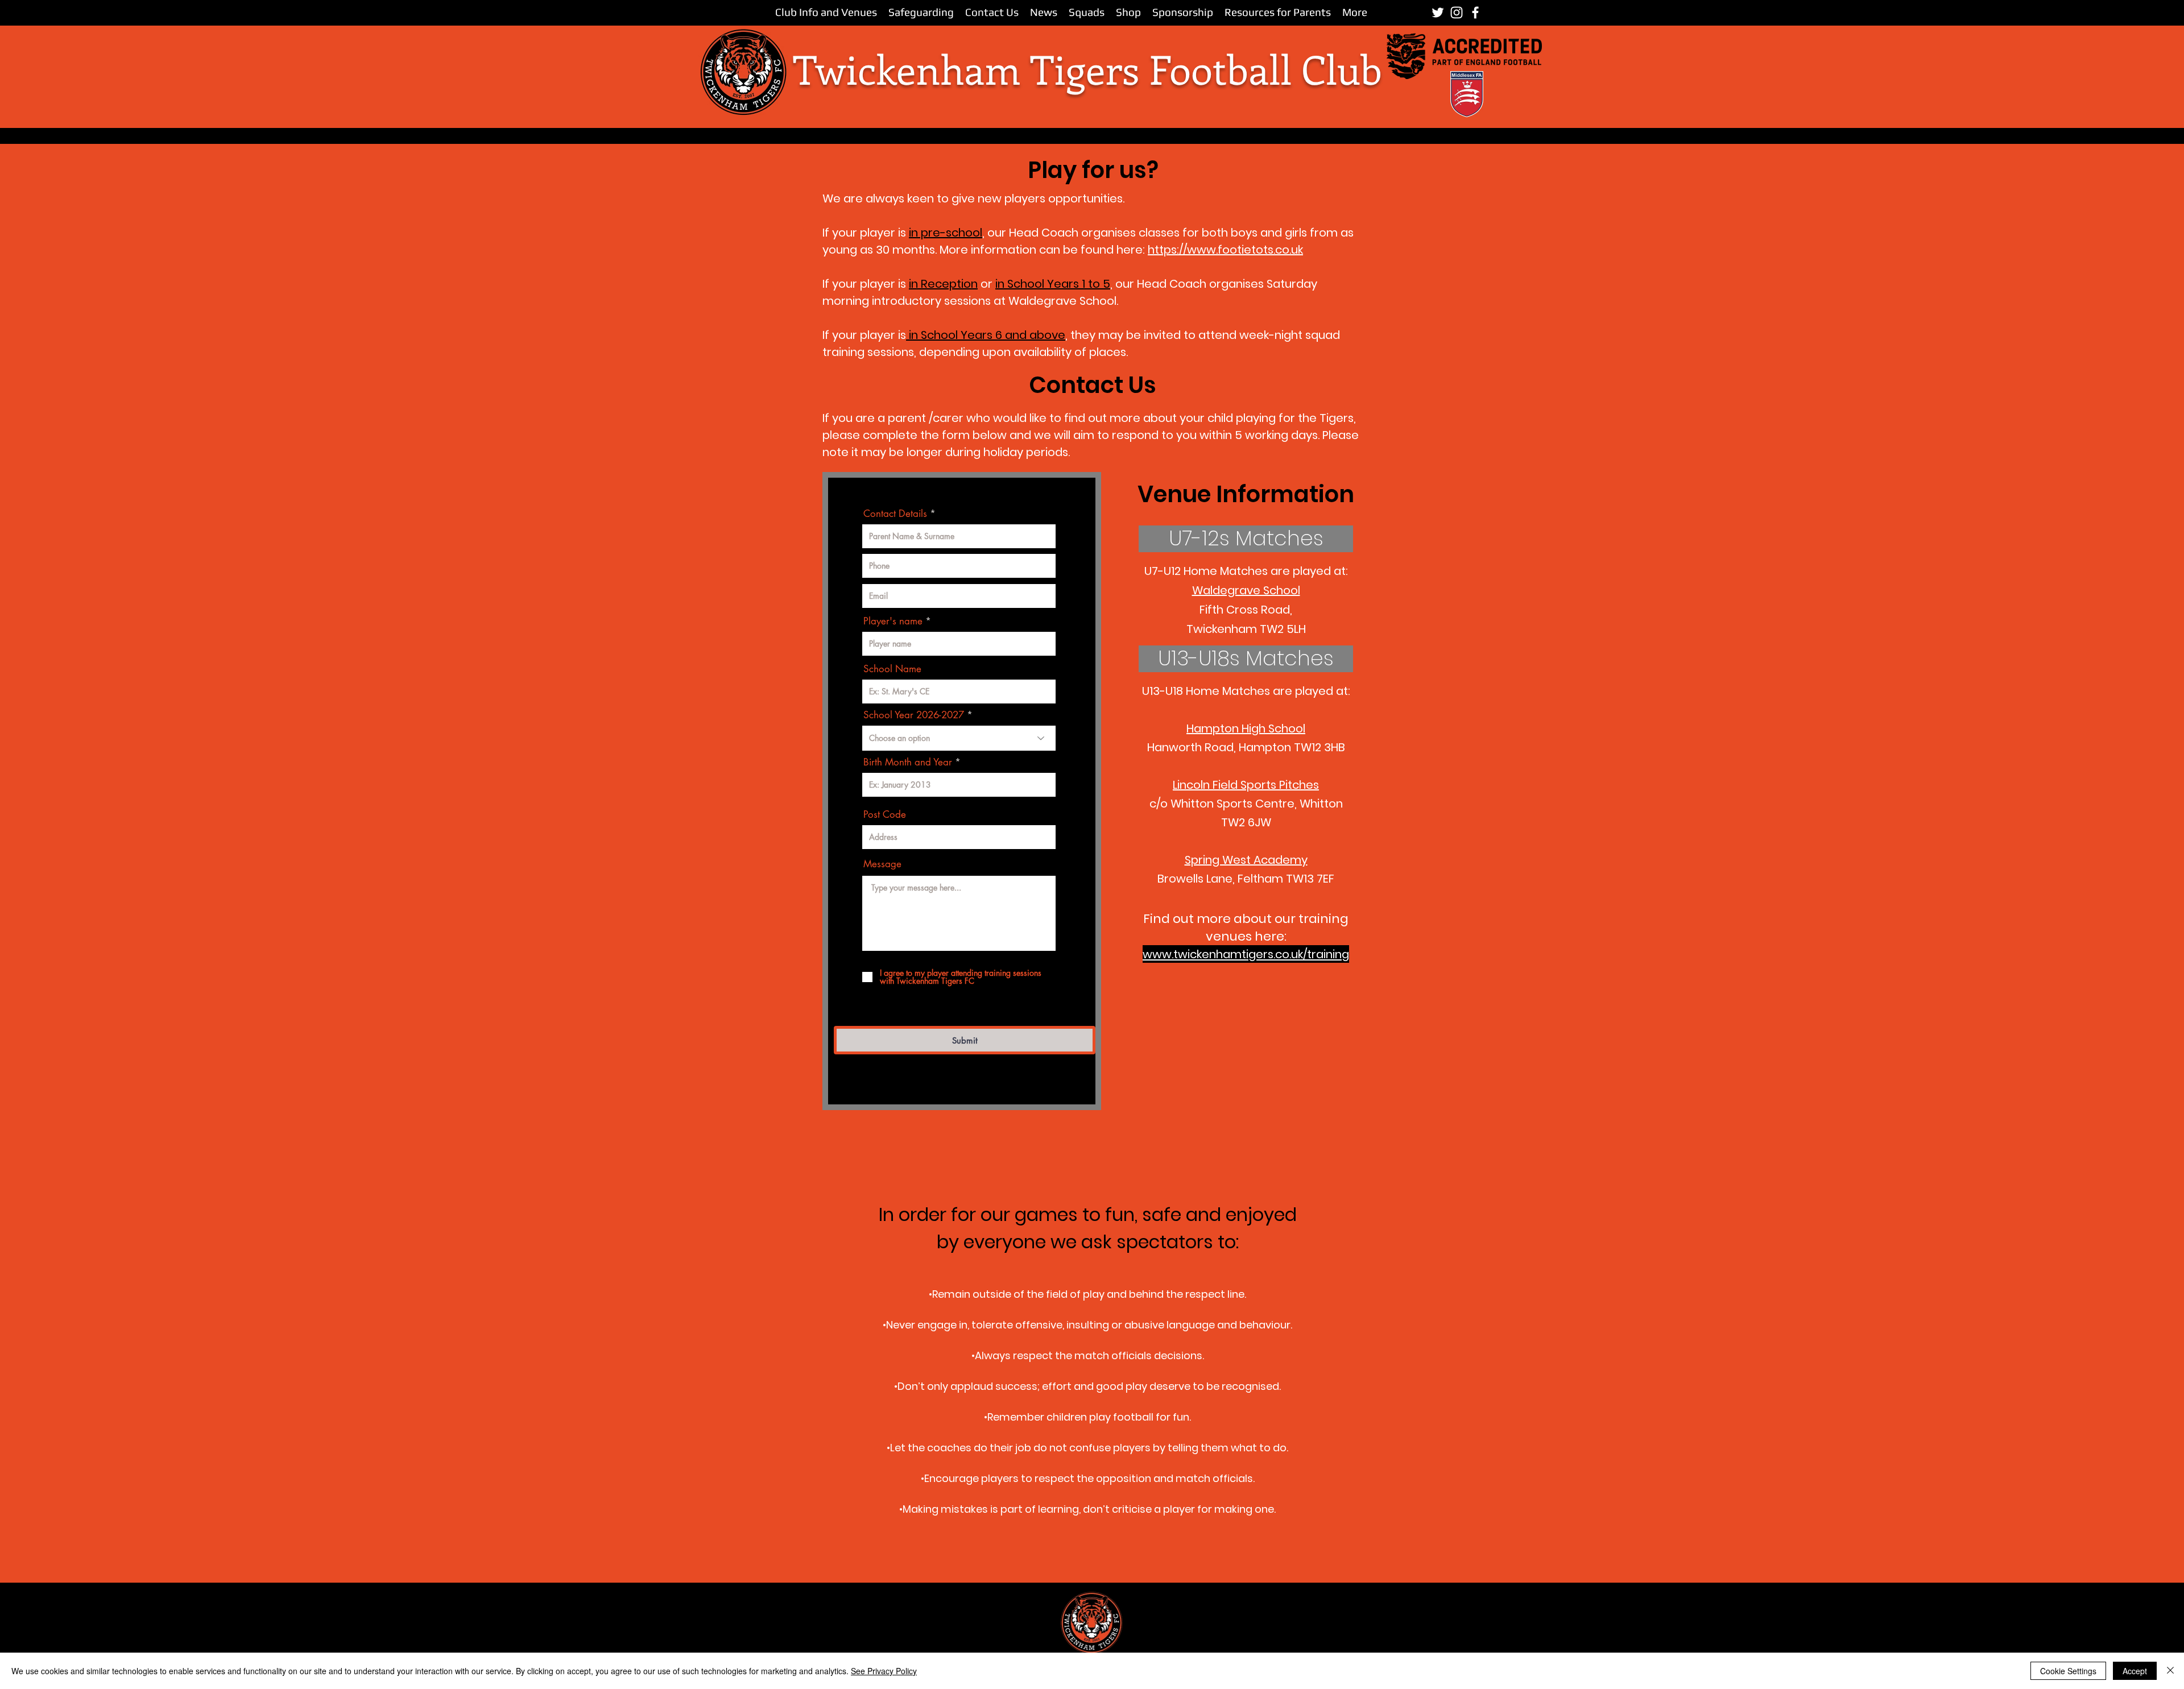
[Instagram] (1457, 13)
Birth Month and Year (908, 762)
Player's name (893, 621)
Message (882, 864)
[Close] (2170, 1671)
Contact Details (895, 514)
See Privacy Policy (884, 1671)
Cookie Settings (2068, 1671)
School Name (892, 669)
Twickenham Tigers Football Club (1087, 69)
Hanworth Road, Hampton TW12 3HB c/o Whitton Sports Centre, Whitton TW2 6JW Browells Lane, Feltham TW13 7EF (1246, 804)
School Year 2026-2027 (914, 715)
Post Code (885, 815)
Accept (2135, 1671)
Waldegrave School (1246, 590)
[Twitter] (1438, 13)
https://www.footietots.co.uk (1225, 250)
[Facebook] (1475, 13)
